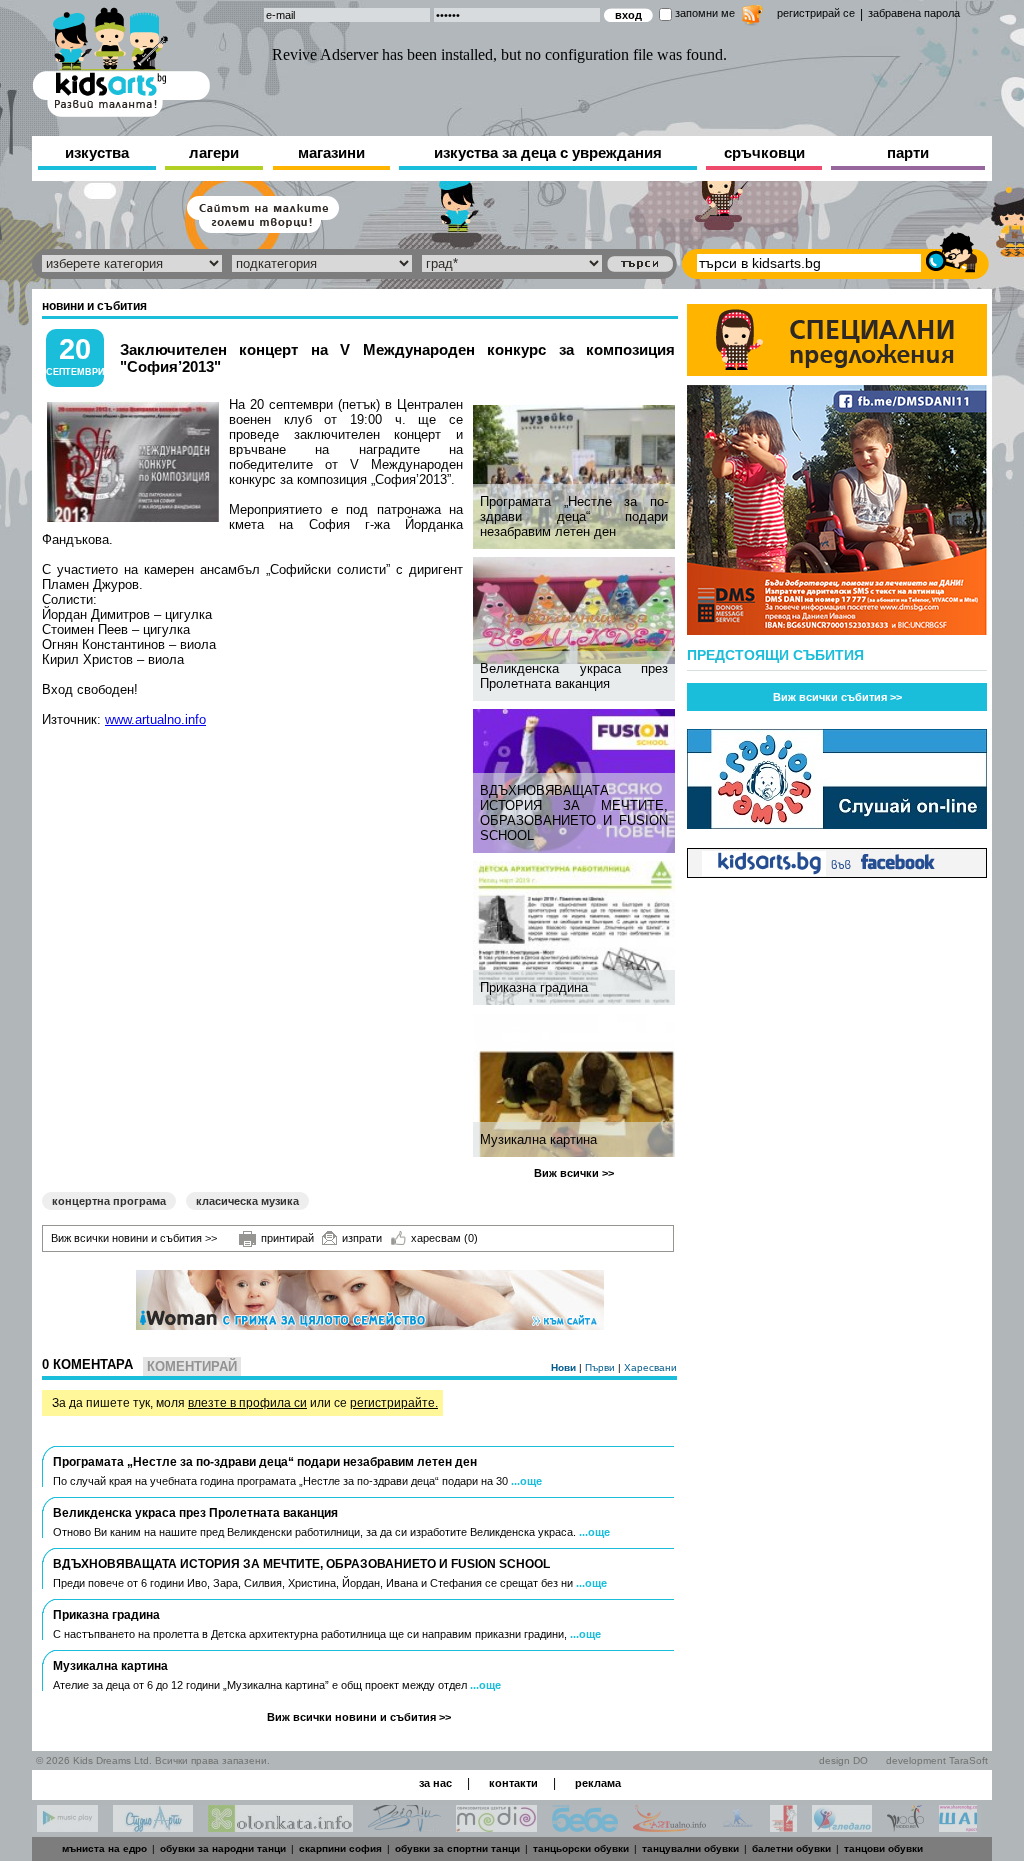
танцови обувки (883, 1848)
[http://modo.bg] (905, 1826)
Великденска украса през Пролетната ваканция (574, 676)
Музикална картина (538, 1139)
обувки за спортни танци (457, 1848)
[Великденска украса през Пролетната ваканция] (576, 610)
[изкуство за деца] (121, 58)
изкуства (97, 152)
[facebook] (837, 872)
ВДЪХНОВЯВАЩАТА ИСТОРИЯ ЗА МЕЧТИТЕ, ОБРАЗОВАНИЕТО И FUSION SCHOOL (574, 813)
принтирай (287, 1238)
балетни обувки (791, 1848)
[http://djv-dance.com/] (404, 1826)
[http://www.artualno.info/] (669, 1826)
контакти (513, 1783)
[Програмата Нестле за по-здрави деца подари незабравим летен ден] (576, 477)
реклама (598, 1783)
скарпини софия (340, 1848)
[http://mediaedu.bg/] (496, 1826)
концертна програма (109, 1201)
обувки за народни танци (223, 1848)
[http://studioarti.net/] (153, 1826)
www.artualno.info (155, 719)
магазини (331, 152)
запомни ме (705, 13)
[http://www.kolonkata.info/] (280, 1826)
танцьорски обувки (581, 1848)
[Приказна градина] (576, 933)
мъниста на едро (104, 1848)
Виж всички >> (574, 1173)
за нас (435, 1783)
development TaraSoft (937, 1760)
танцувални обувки (690, 1848)
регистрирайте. (394, 1403)
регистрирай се (816, 13)
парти (908, 152)
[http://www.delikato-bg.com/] (738, 1826)
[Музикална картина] (576, 1085)
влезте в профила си (247, 1403)
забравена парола (914, 13)
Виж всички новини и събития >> (134, 1238)
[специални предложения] (837, 370)
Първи (601, 1367)
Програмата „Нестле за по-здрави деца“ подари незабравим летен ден (574, 516)
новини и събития (94, 306)
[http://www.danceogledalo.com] (842, 1826)
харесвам (444, 1238)
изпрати (362, 1238)
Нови (565, 1367)
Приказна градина (534, 987)
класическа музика (247, 1201)
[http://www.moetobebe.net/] (585, 1826)
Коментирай (192, 1366)
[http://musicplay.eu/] (67, 1826)
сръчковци (764, 152)
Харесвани (650, 1367)
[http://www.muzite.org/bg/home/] (783, 1826)
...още (526, 1481)
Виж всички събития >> (837, 697)
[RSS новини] (752, 17)
